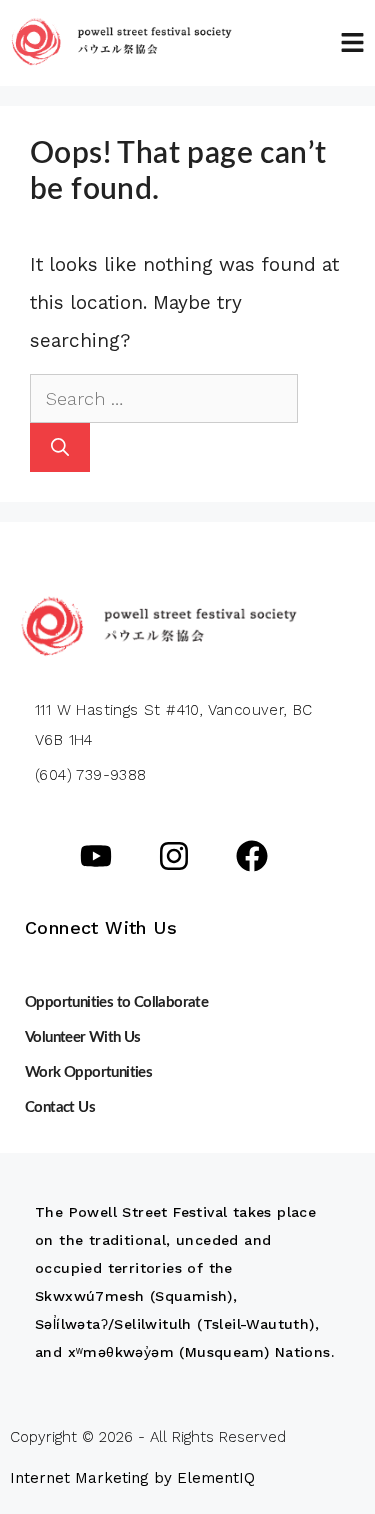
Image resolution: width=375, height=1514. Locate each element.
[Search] (60, 447)
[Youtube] (96, 856)
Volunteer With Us (83, 1037)
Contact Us (60, 1107)
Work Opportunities (88, 1072)
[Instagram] (174, 856)
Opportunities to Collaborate (116, 1002)
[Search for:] (164, 398)
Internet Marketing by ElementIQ (132, 1478)
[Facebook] (252, 856)
